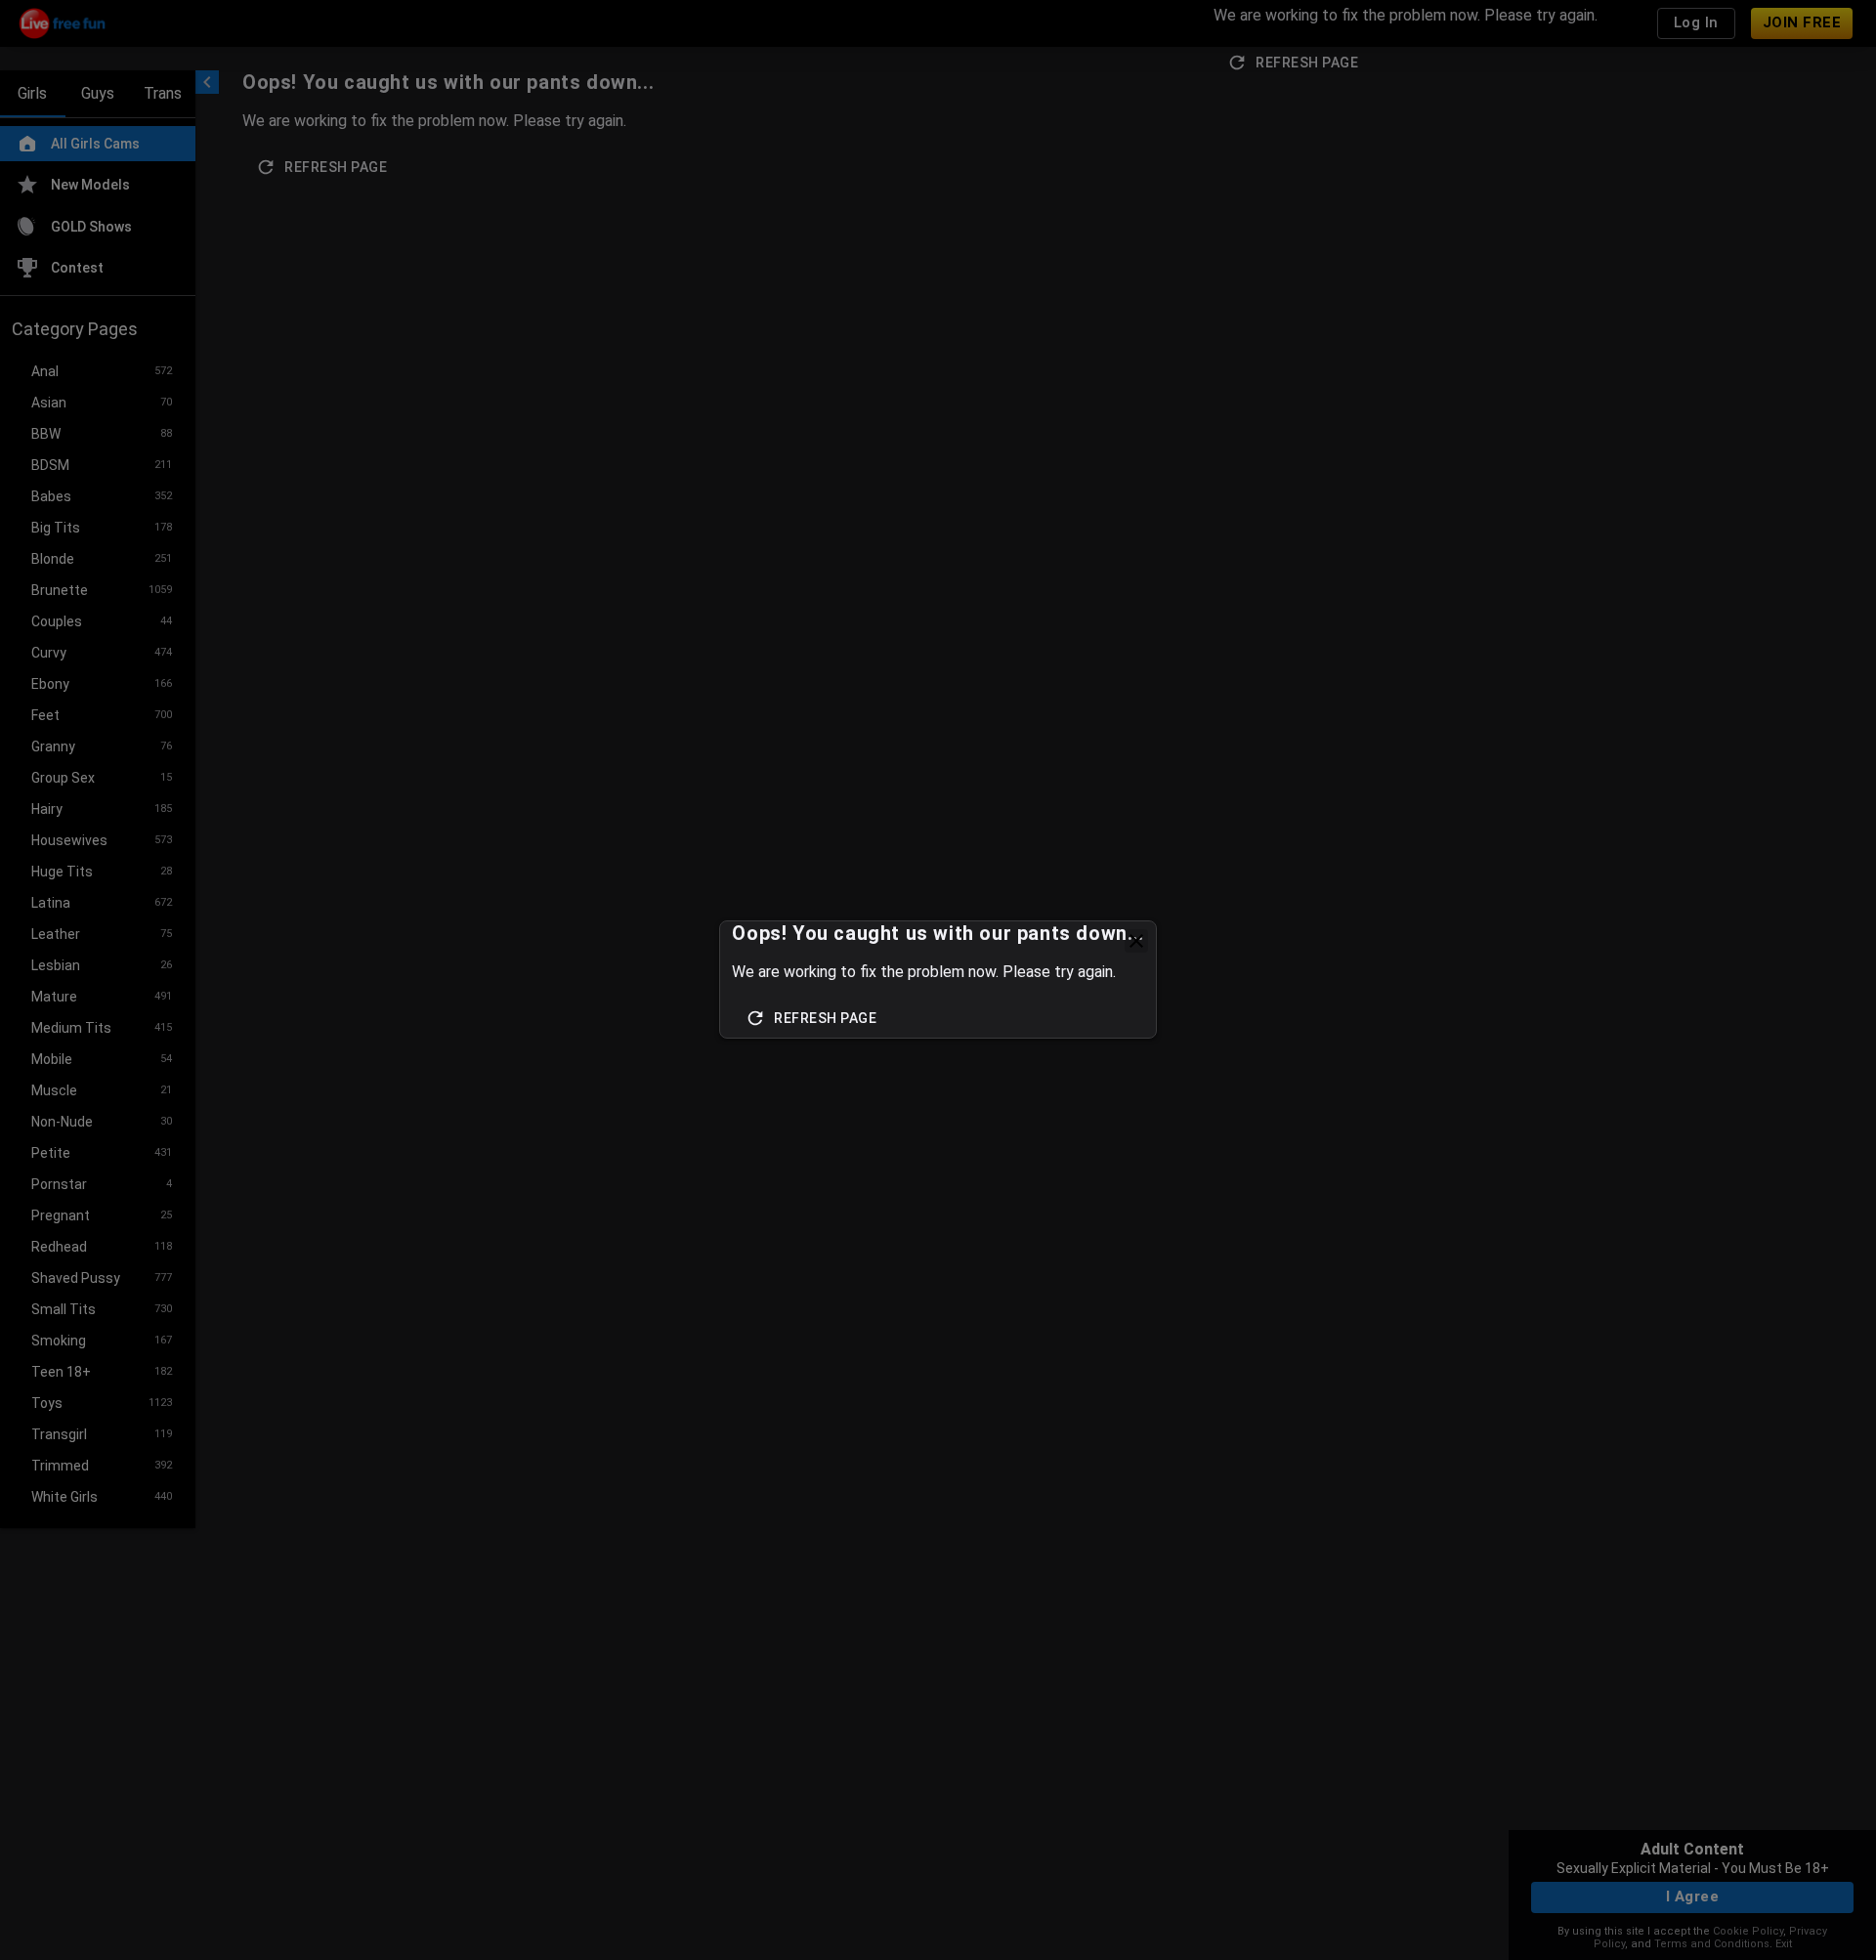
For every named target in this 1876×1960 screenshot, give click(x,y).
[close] (1136, 941)
